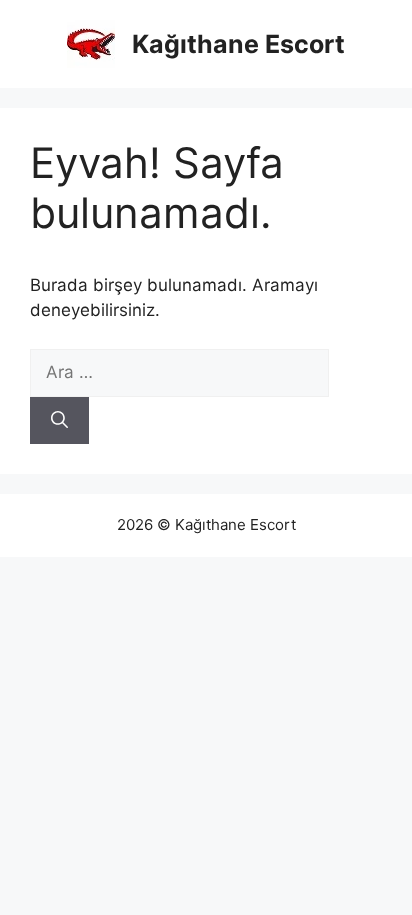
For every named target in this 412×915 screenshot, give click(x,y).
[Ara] (59, 421)
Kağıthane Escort (238, 44)
